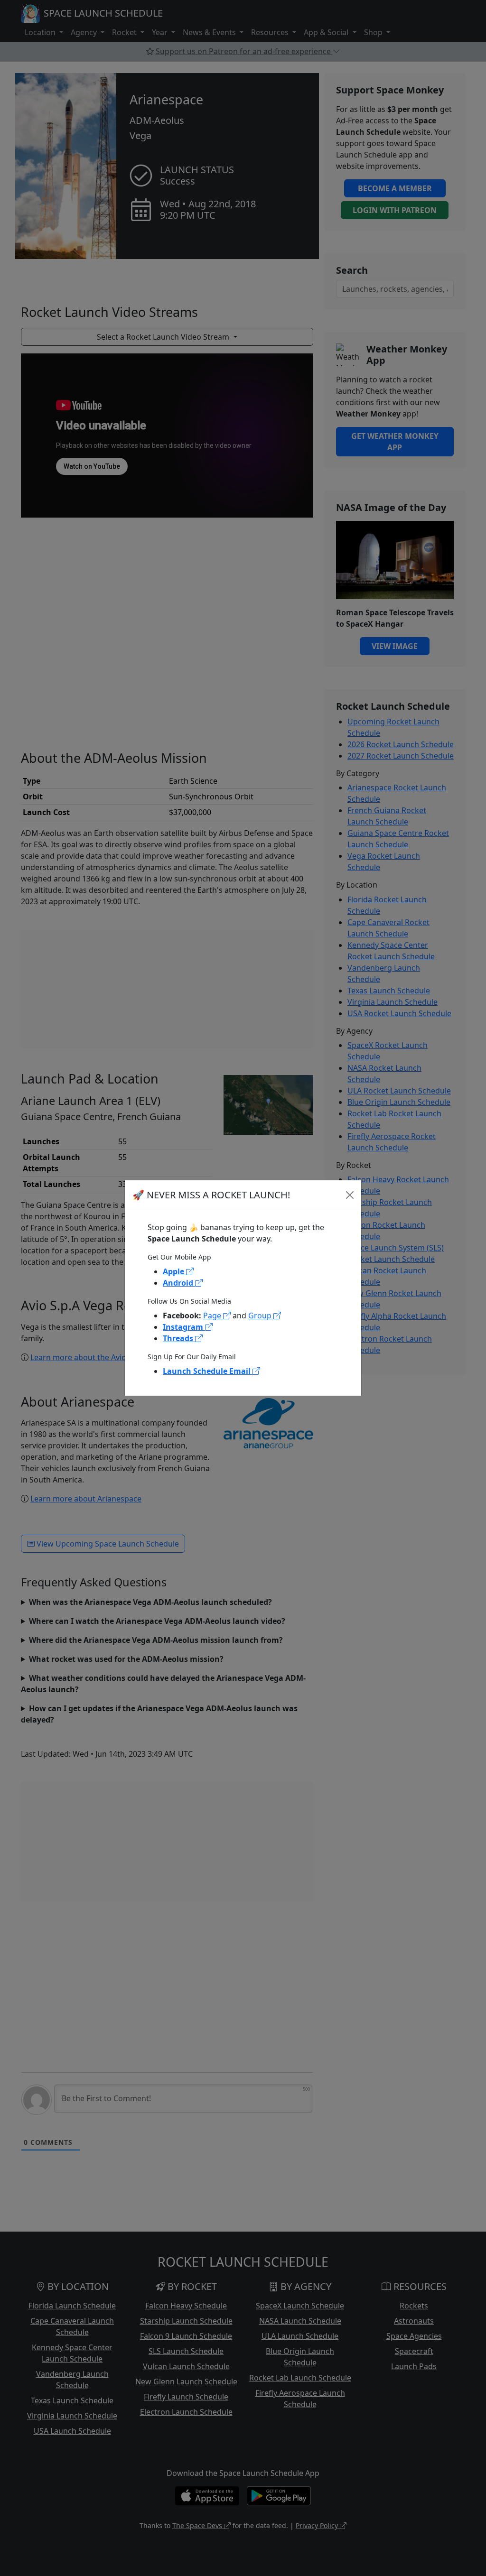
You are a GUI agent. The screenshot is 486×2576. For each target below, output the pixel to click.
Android (179, 1283)
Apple (174, 1271)
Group (261, 1316)
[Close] (350, 1195)
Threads (179, 1338)
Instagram (184, 1327)
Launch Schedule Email (208, 1371)
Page (213, 1316)
